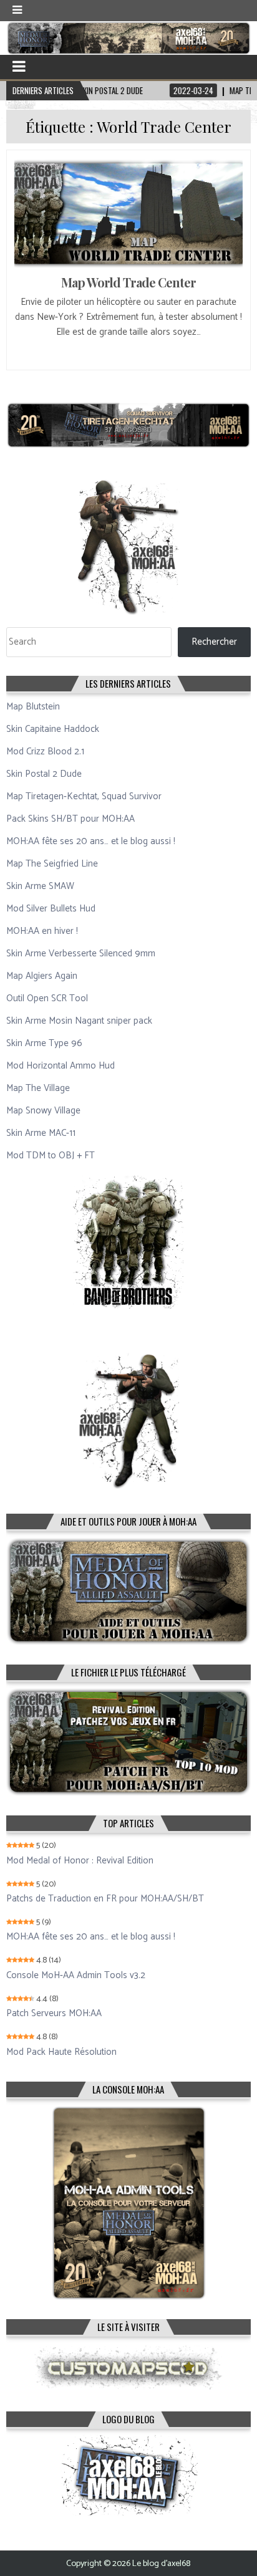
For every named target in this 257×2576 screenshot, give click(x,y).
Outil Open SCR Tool (47, 998)
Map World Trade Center (128, 282)
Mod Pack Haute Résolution (61, 2052)
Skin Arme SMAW (40, 886)
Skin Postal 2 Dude (44, 774)
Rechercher (214, 642)
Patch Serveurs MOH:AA (54, 2014)
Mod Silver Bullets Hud (51, 909)
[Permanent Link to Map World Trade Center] (128, 213)
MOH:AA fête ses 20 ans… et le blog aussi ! (91, 841)
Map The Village (38, 1088)
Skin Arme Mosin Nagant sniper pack (79, 1021)
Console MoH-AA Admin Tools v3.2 (76, 1976)
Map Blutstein (33, 707)
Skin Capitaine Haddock (53, 729)
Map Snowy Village (43, 1111)
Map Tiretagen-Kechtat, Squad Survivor (84, 796)
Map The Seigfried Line (52, 864)
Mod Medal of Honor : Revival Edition (80, 1861)
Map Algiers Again (42, 976)
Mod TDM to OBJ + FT (51, 1156)
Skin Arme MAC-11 (41, 1133)
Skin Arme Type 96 (44, 1043)
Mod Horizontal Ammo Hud (61, 1066)
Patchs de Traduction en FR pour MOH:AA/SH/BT (105, 1899)
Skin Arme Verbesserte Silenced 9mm (81, 954)
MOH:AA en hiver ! (42, 931)
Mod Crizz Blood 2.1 (45, 752)
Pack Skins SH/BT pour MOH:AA (70, 819)
